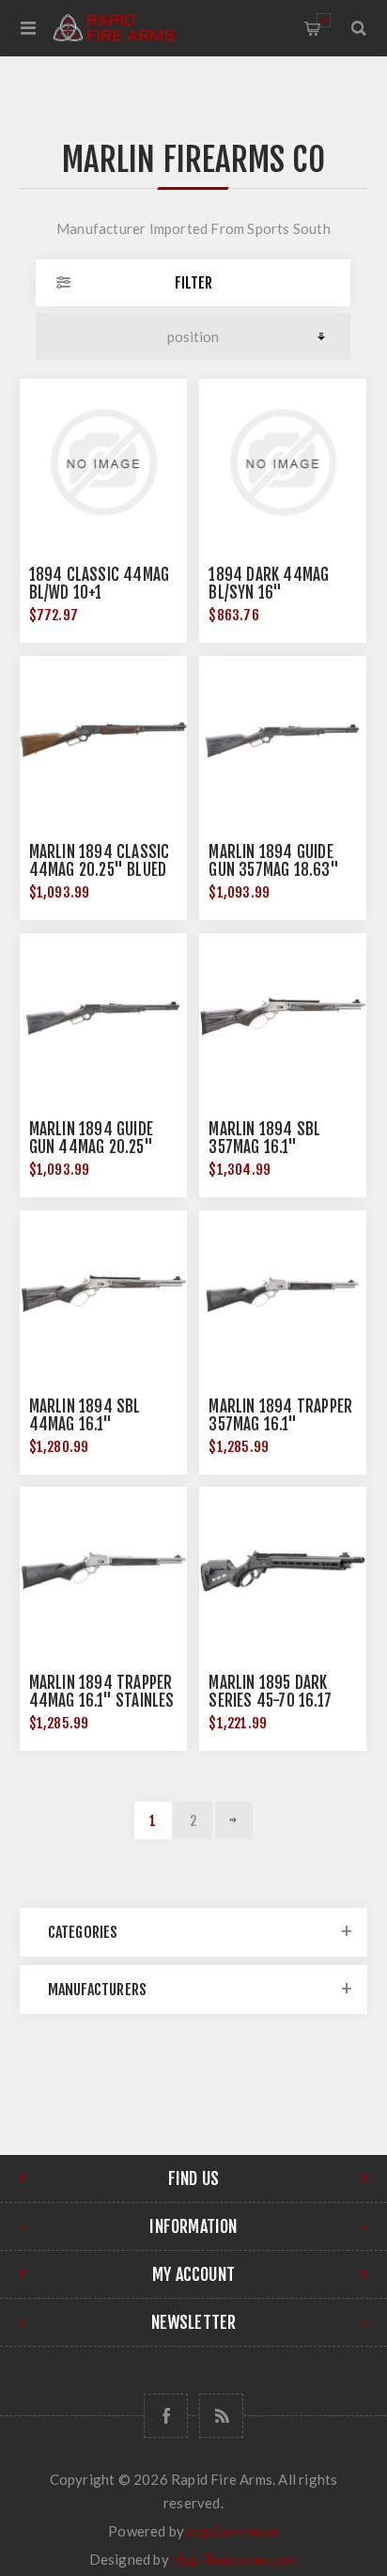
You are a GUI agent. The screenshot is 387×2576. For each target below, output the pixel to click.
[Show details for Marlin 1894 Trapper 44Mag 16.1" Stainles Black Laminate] (103, 1570)
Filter (193, 283)
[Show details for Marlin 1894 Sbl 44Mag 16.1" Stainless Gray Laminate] (103, 1294)
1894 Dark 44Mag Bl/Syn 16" (269, 584)
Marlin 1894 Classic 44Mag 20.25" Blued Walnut (100, 870)
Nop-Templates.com (235, 2559)
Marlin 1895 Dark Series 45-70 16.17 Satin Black (270, 1701)
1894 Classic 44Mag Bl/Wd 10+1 (100, 584)
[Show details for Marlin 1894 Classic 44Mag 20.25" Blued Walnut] (103, 740)
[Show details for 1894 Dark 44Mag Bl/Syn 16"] (283, 462)
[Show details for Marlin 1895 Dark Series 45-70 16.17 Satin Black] (283, 1570)
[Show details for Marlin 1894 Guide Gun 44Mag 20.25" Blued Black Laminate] (103, 1017)
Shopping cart (324, 20)
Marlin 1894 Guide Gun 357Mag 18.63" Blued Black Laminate (282, 870)
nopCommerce (232, 2531)
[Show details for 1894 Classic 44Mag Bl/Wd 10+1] (103, 462)
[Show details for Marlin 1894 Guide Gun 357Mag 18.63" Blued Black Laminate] (283, 740)
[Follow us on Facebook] (166, 2416)
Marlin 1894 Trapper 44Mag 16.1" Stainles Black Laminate (102, 1701)
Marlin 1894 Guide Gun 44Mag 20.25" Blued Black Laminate (102, 1147)
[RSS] (221, 2416)
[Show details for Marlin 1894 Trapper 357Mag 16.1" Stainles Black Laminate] (283, 1294)
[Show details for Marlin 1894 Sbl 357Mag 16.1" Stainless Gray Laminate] (283, 1017)
